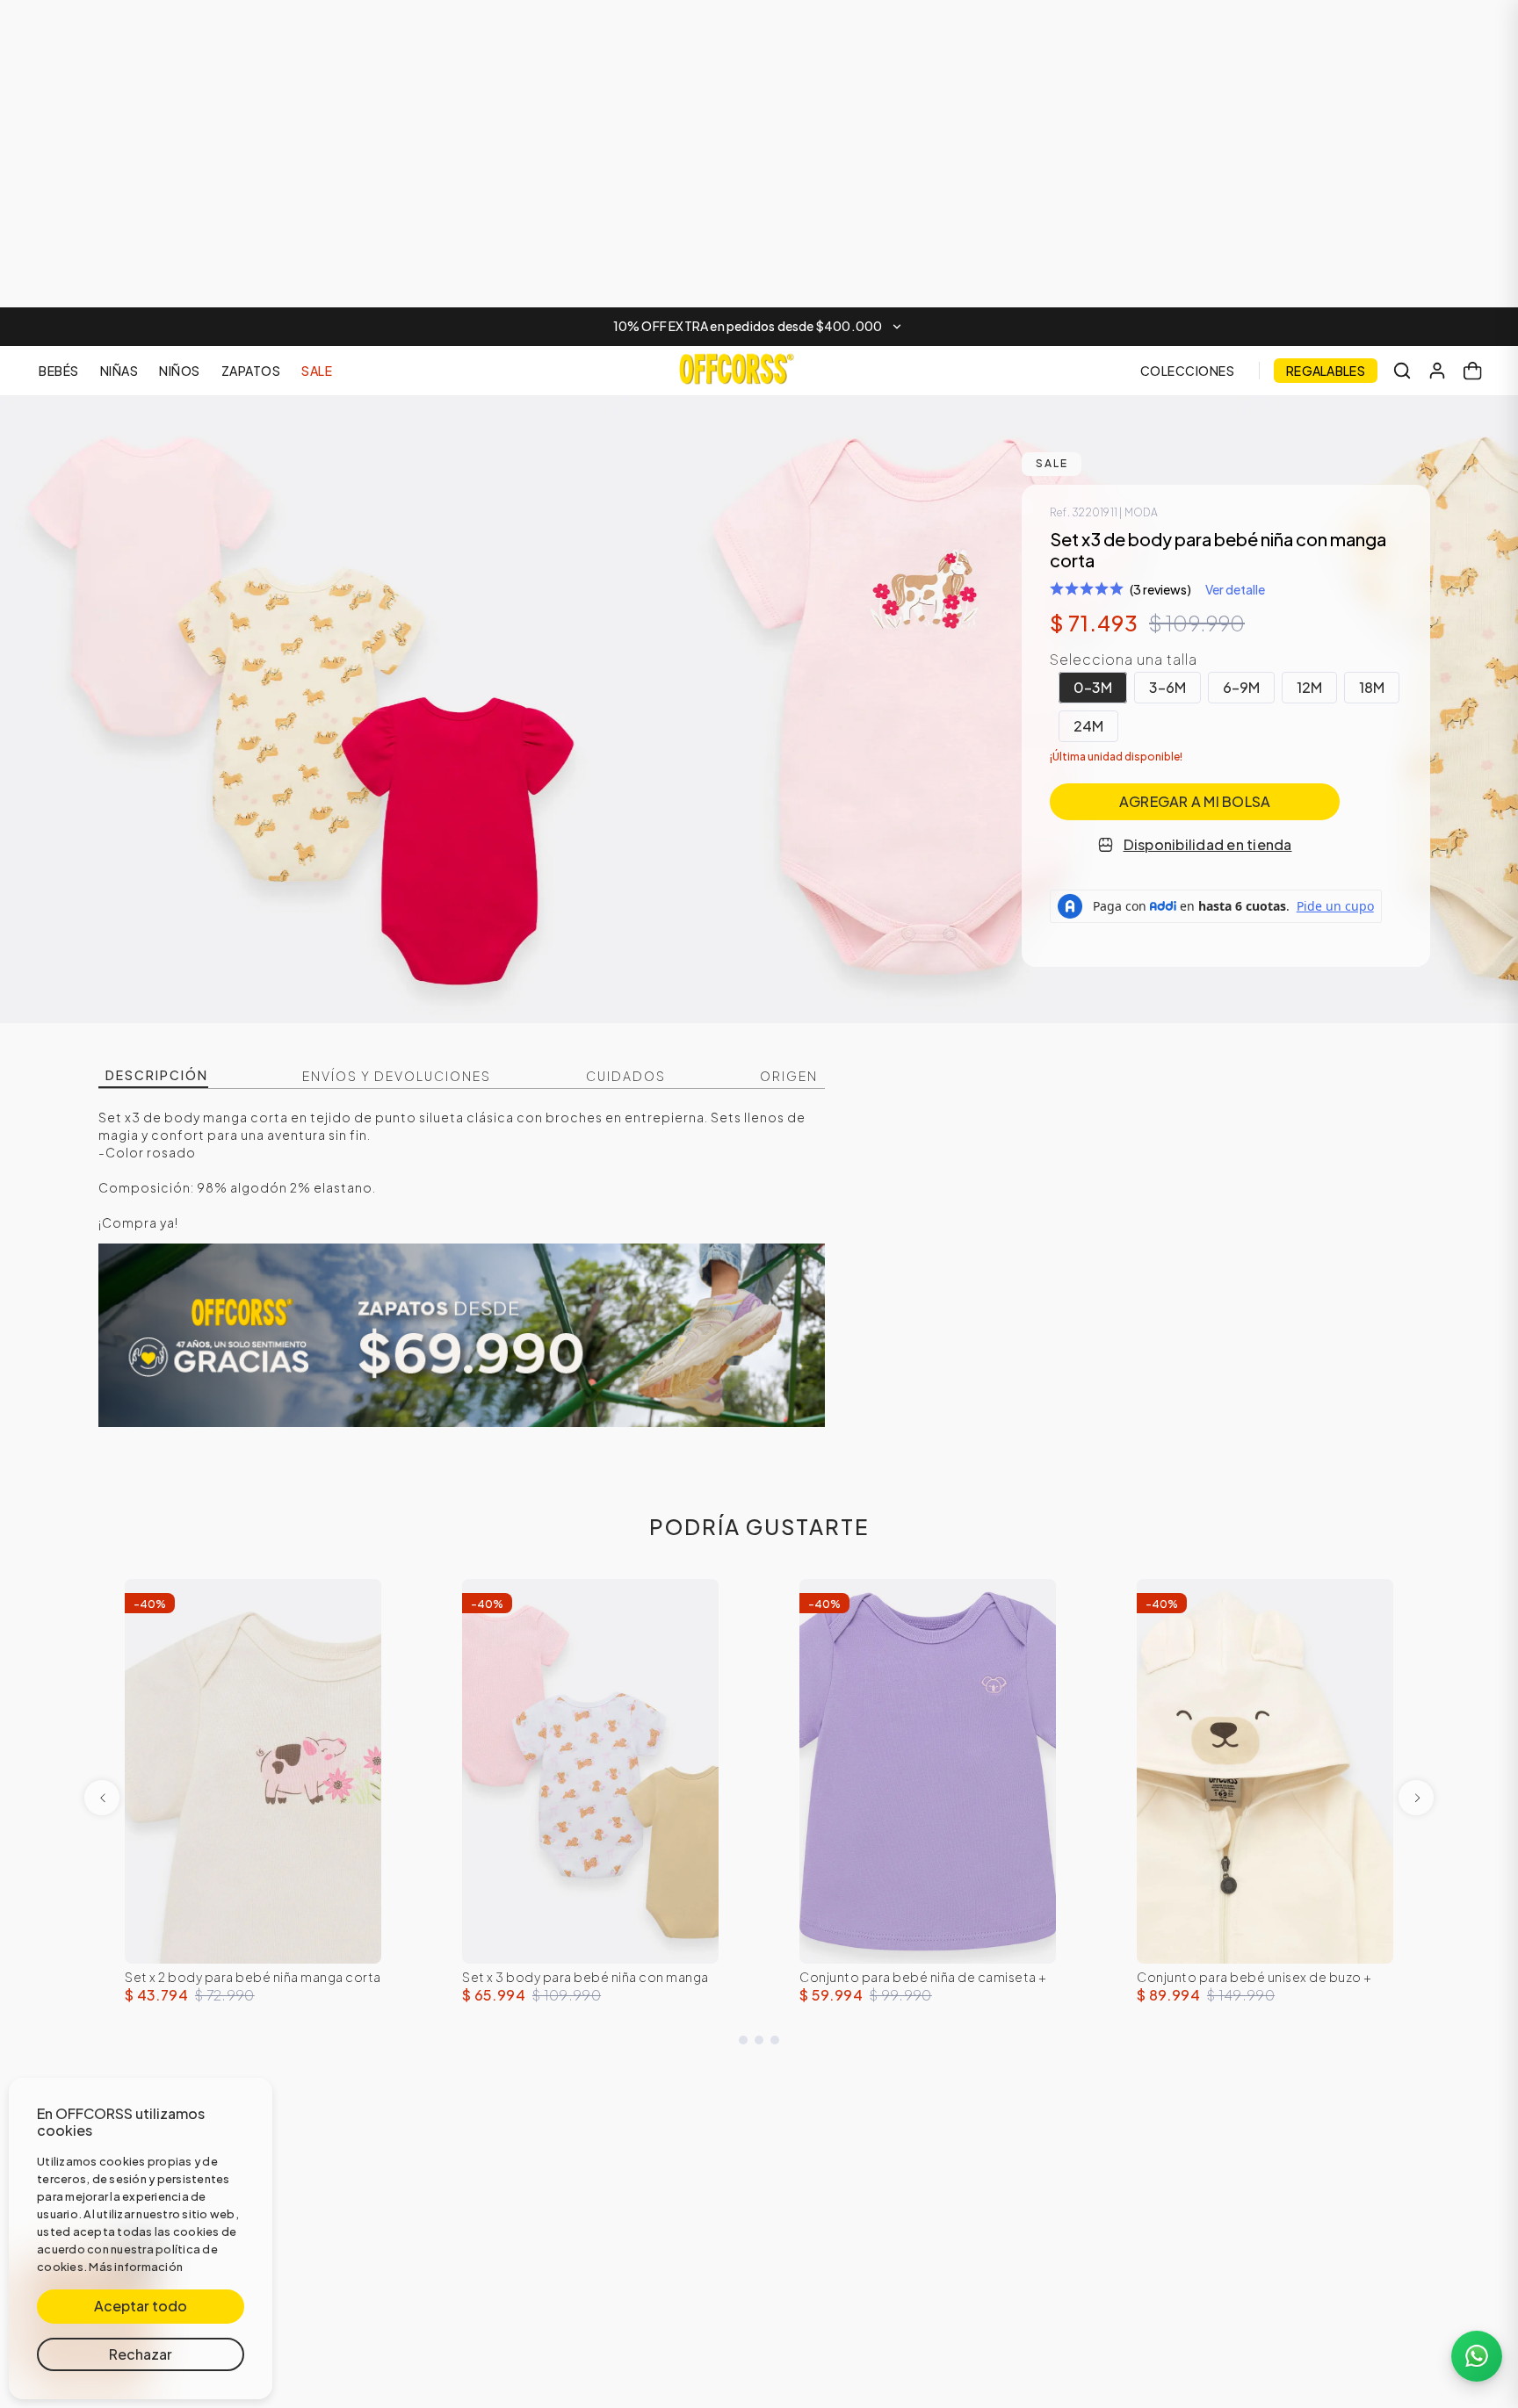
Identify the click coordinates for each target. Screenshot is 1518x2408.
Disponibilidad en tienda (1208, 844)
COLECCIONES (1188, 371)
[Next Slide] (1416, 1798)
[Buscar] (1402, 371)
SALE (317, 371)
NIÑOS (180, 371)
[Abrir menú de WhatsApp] (1477, 2356)
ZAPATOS (251, 371)
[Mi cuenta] (1437, 371)
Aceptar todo (141, 2306)
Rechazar (141, 2354)
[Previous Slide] (102, 1798)
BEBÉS (59, 371)
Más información (136, 2267)
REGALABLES (1326, 371)
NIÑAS (119, 371)
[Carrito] (1472, 371)
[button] (759, 327)
